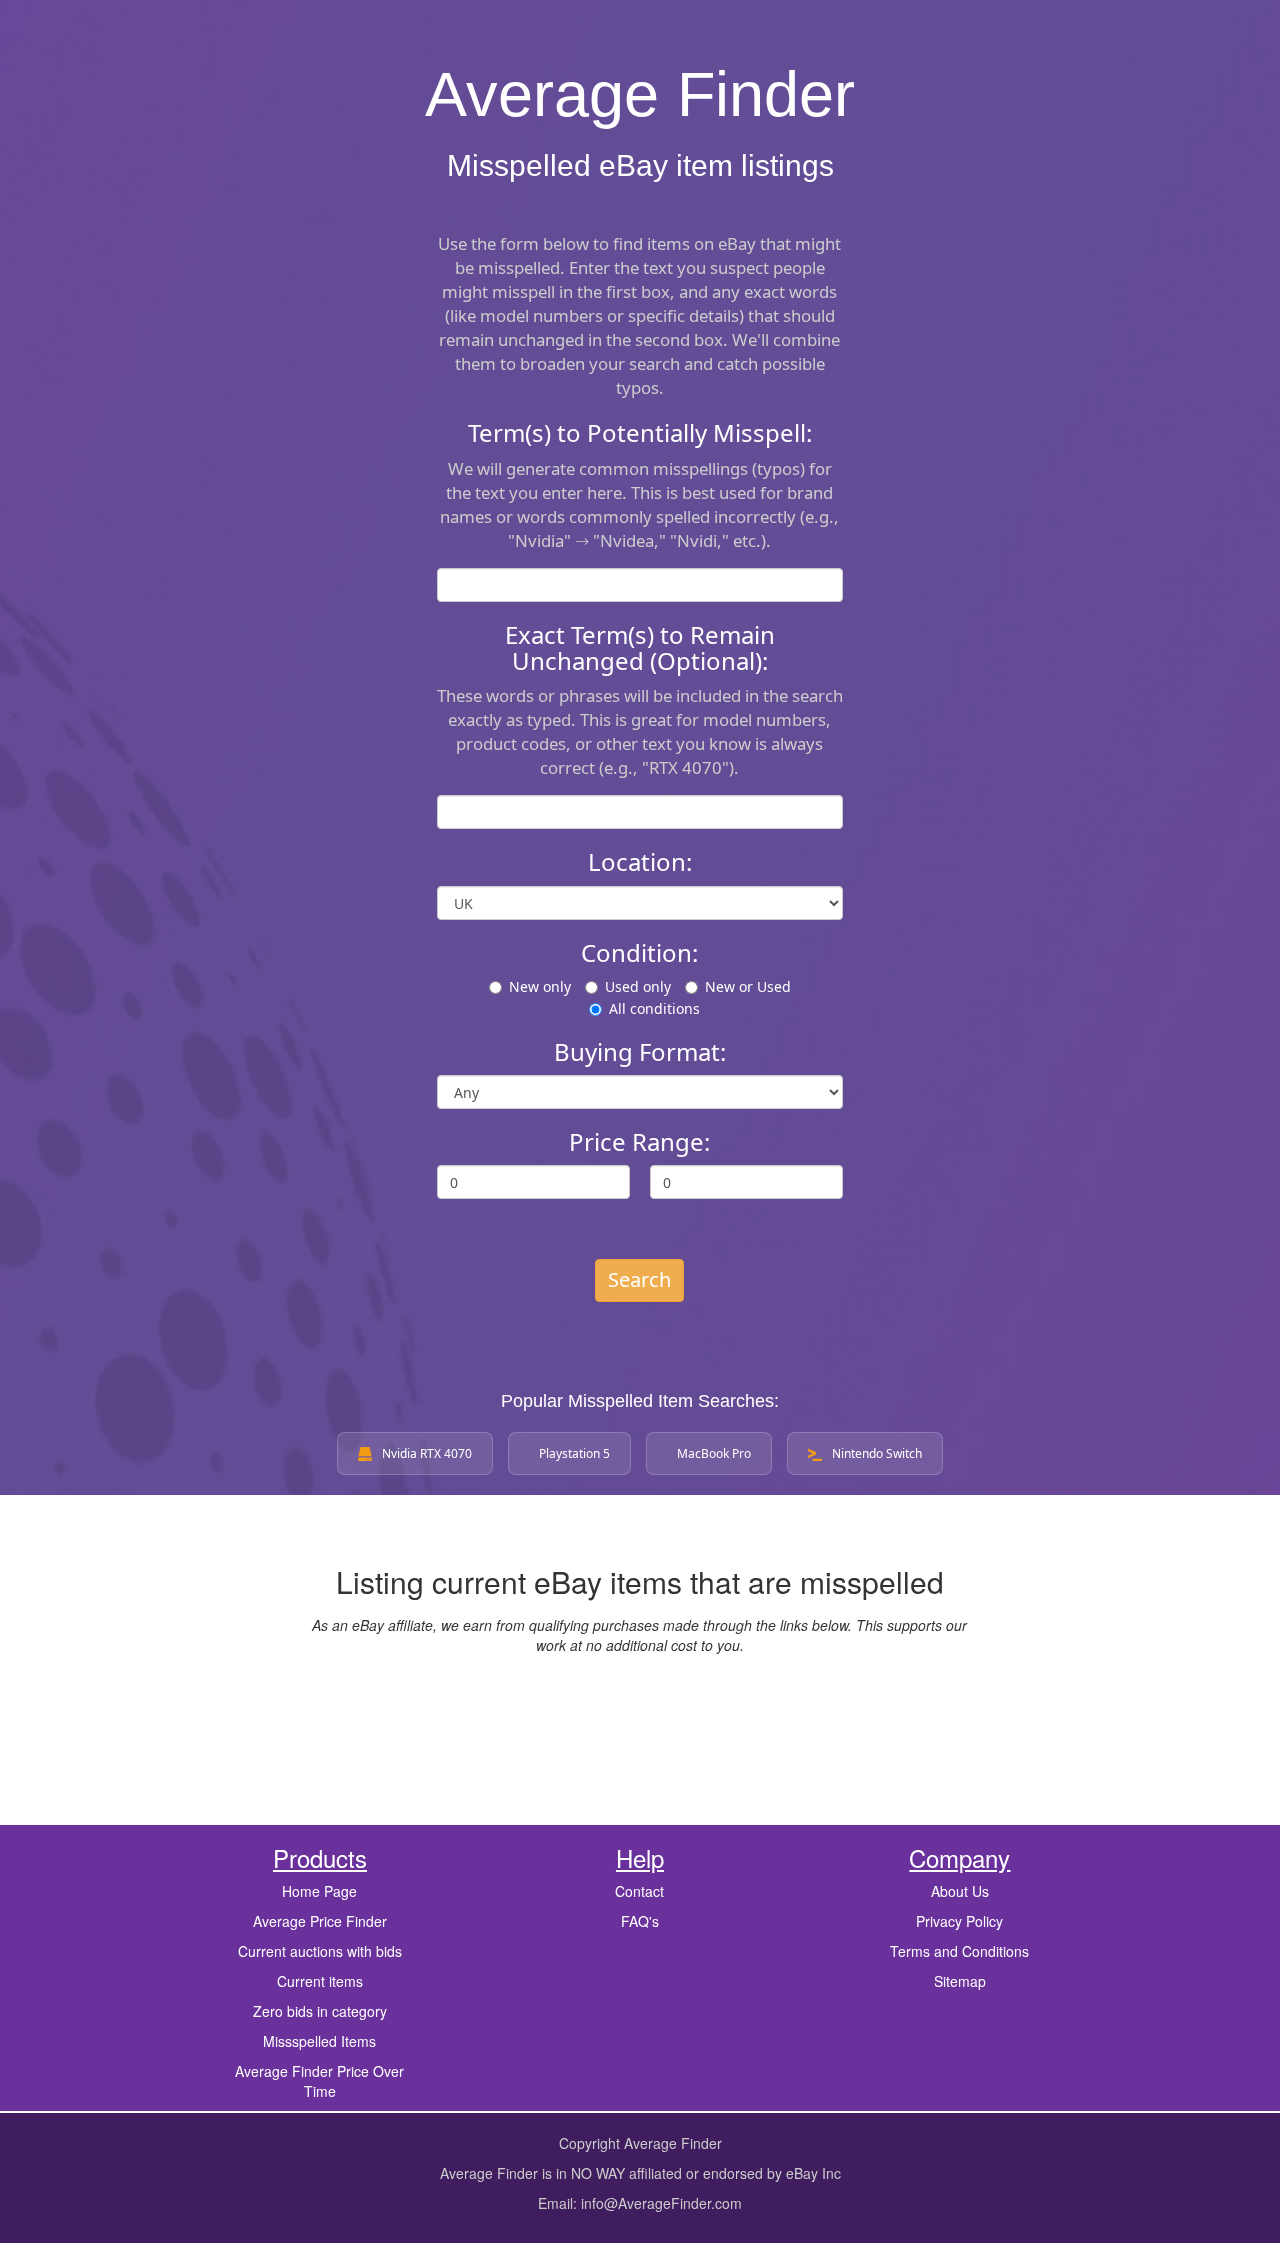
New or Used (748, 986)
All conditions (654, 1008)
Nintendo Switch (877, 1453)
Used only (638, 986)
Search (639, 1279)
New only (540, 986)
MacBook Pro (714, 1453)
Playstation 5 (574, 1453)
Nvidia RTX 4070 (427, 1453)
